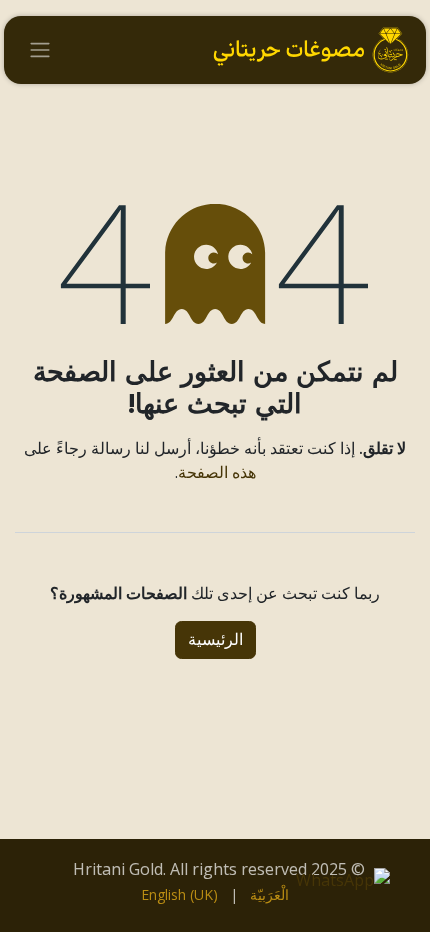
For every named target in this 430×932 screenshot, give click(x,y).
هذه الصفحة (217, 472)
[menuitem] (269, 894)
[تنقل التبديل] (40, 50)
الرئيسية (215, 639)
